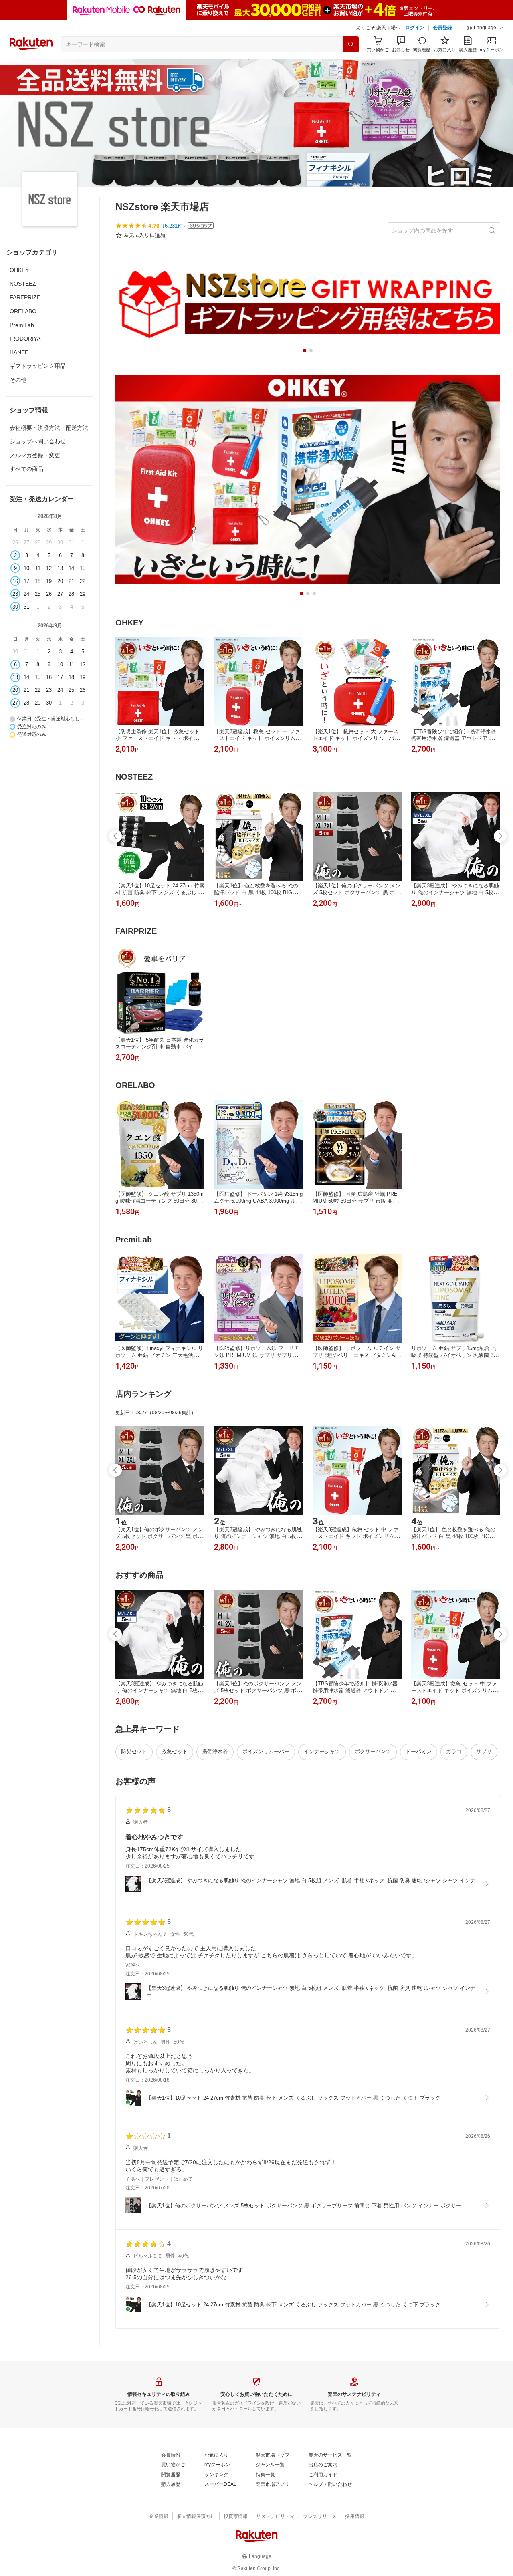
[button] (485, 28)
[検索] (351, 44)
